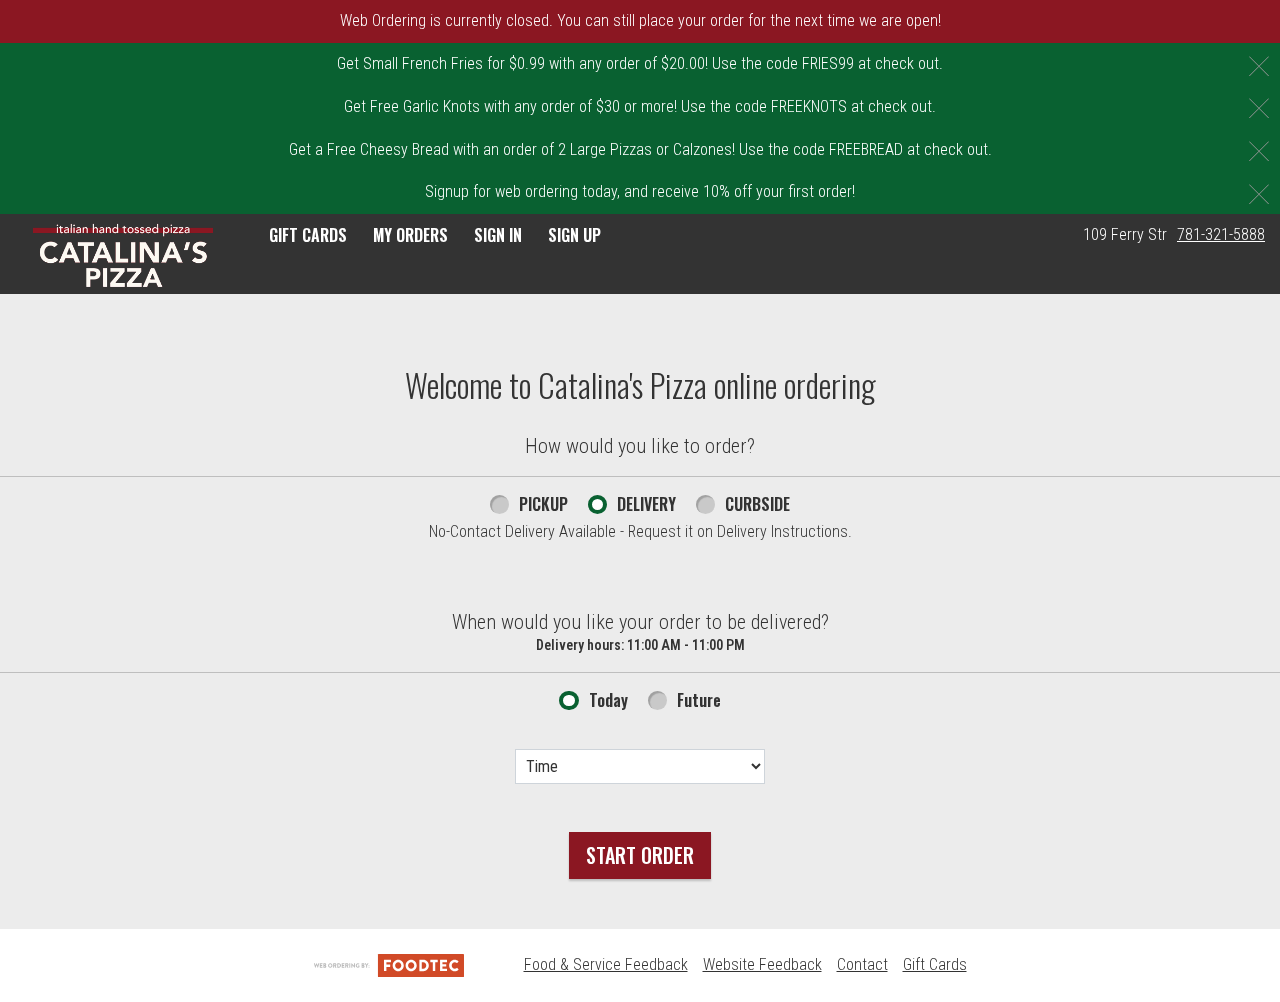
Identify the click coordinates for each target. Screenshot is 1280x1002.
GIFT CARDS (308, 235)
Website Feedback (762, 964)
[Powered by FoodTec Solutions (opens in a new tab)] (389, 964)
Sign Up (574, 235)
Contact (862, 964)
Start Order (640, 855)
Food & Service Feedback (606, 964)
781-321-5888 (1221, 234)
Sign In (498, 235)
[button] (123, 256)
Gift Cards (935, 964)
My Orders (410, 235)
